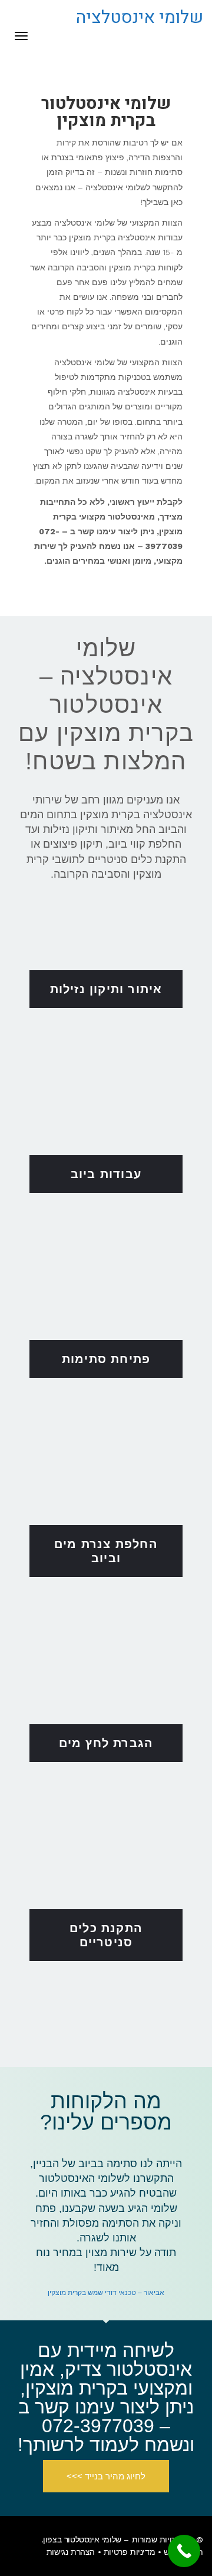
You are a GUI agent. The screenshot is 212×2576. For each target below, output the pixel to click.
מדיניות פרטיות (129, 2552)
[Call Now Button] (184, 2551)
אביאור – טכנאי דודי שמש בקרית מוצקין (106, 2293)
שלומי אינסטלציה (140, 18)
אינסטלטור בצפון (71, 2539)
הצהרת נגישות (71, 2552)
